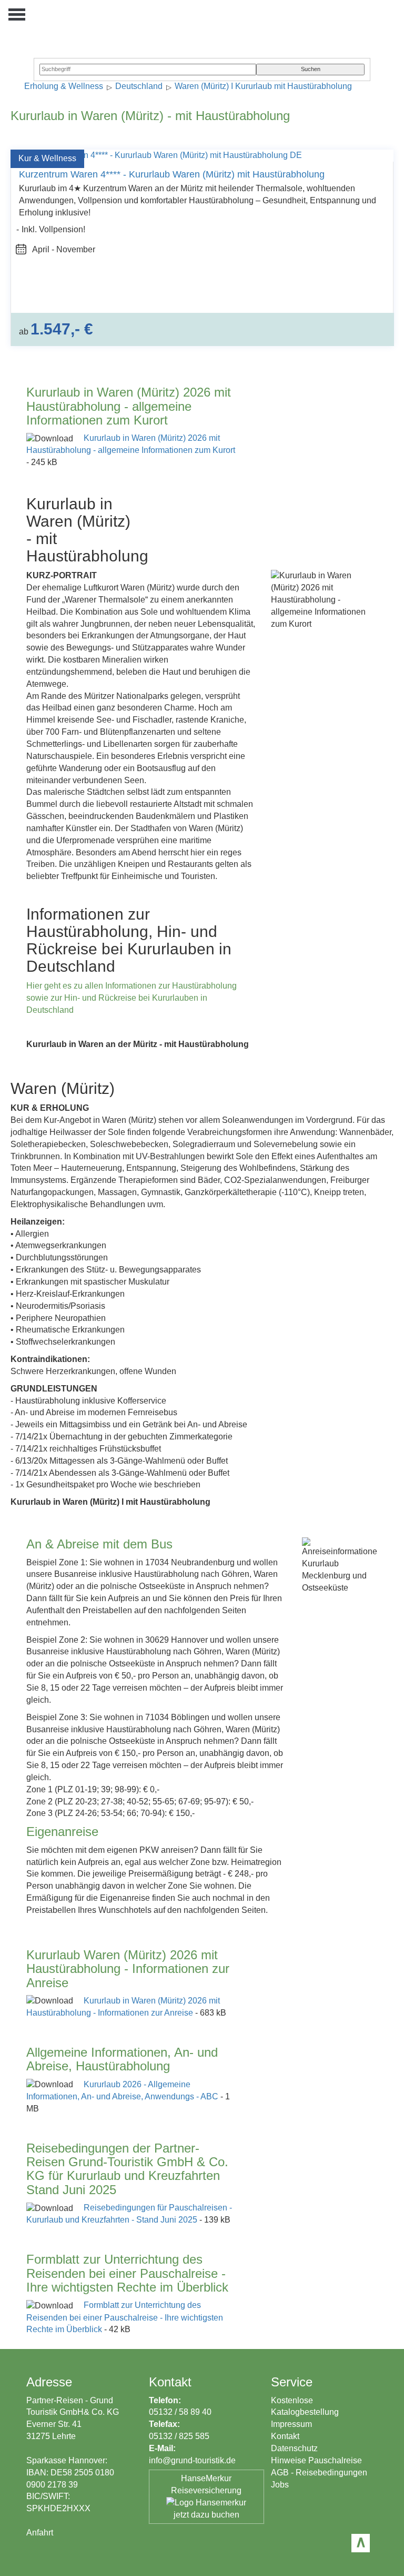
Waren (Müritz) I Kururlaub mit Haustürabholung (263, 87)
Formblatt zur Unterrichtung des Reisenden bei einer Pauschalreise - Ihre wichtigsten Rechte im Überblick (125, 2317)
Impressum (291, 2424)
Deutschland (139, 87)
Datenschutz (294, 2448)
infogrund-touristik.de (192, 2460)
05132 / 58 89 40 (180, 2412)
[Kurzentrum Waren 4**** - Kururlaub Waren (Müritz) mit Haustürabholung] (156, 155)
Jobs (280, 2485)
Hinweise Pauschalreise (316, 2460)
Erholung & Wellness (64, 87)
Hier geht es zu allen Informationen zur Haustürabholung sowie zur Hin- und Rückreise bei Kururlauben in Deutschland (132, 998)
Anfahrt (40, 2533)
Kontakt (285, 2436)
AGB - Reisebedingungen (319, 2473)
